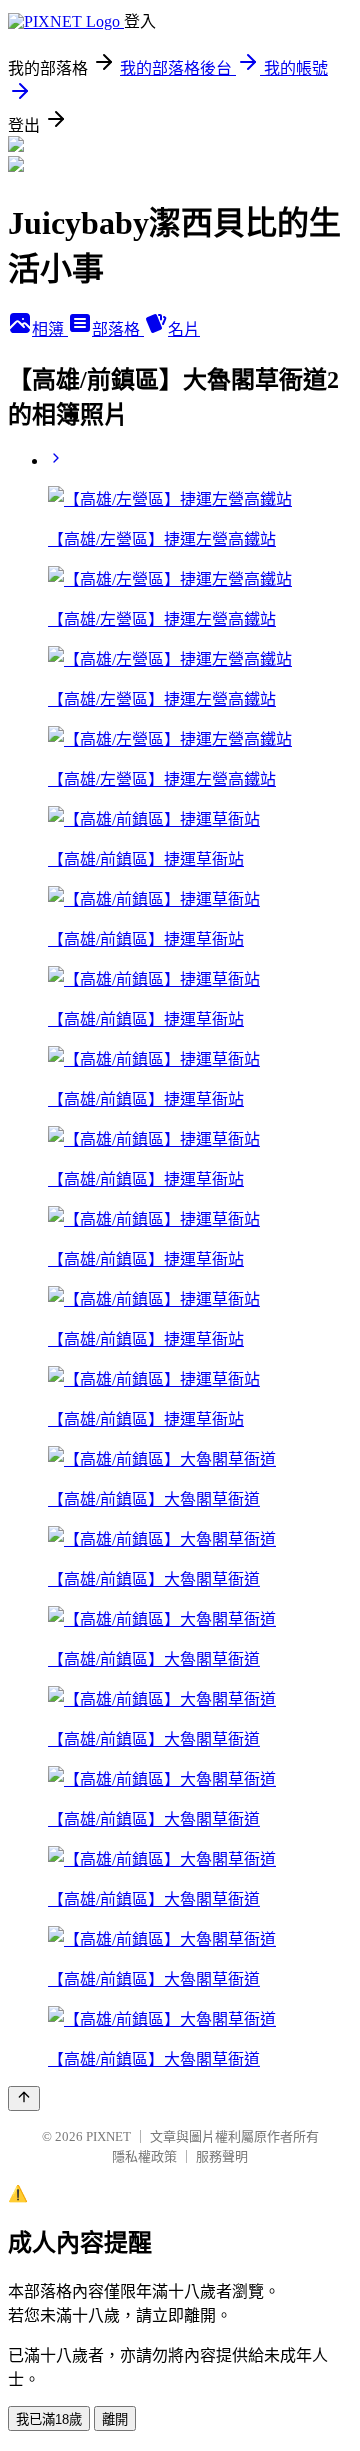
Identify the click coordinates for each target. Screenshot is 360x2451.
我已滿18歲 (49, 2419)
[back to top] (24, 2098)
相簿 (50, 329)
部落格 (118, 329)
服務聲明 (222, 2156)
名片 (184, 329)
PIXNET (108, 2136)
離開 (115, 2419)
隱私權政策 (144, 2156)
